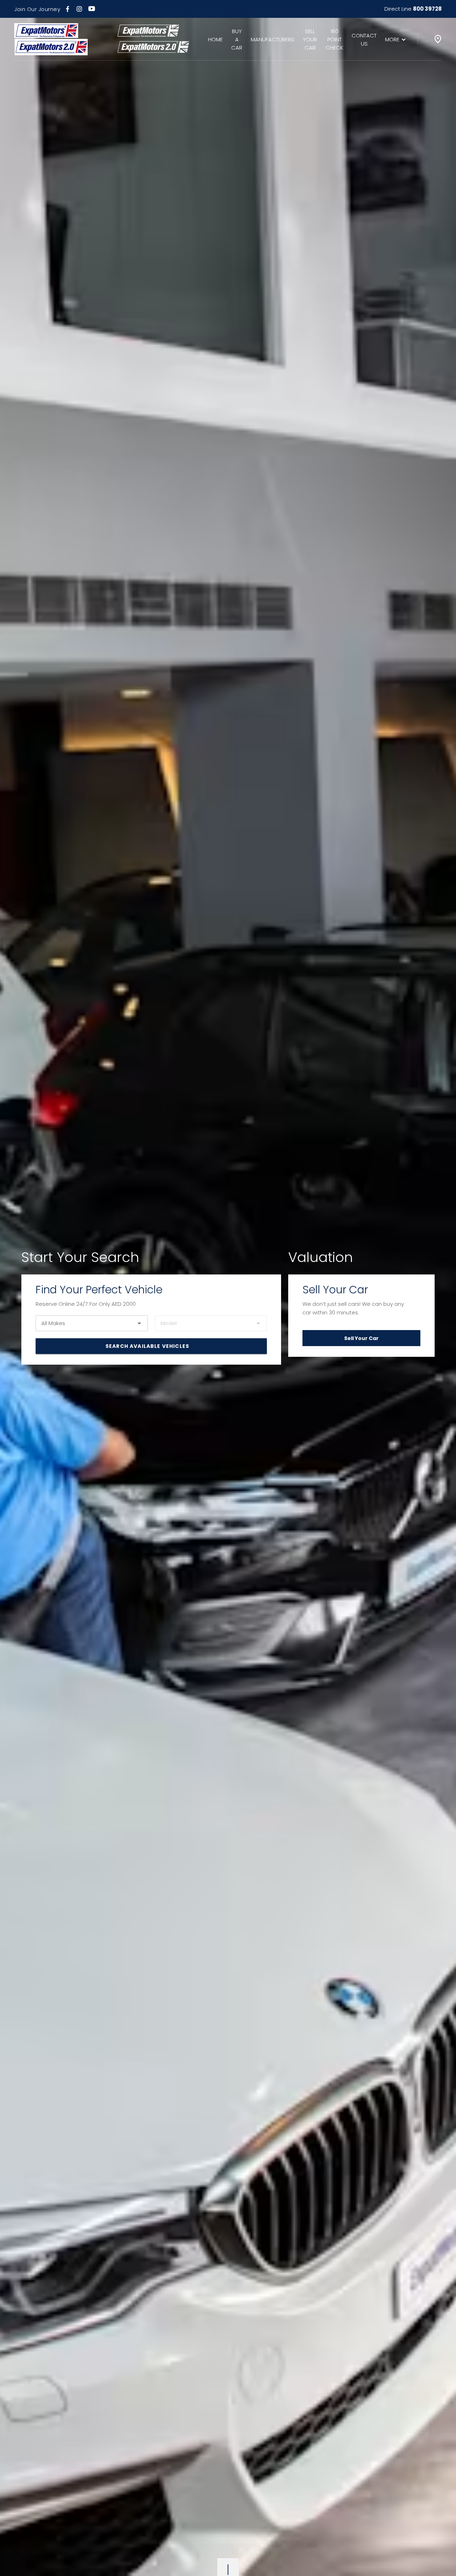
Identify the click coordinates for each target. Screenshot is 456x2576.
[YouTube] (92, 9)
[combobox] (92, 1323)
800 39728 (427, 9)
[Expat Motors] (51, 39)
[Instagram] (79, 9)
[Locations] (438, 39)
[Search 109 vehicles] (151, 1346)
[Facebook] (68, 9)
